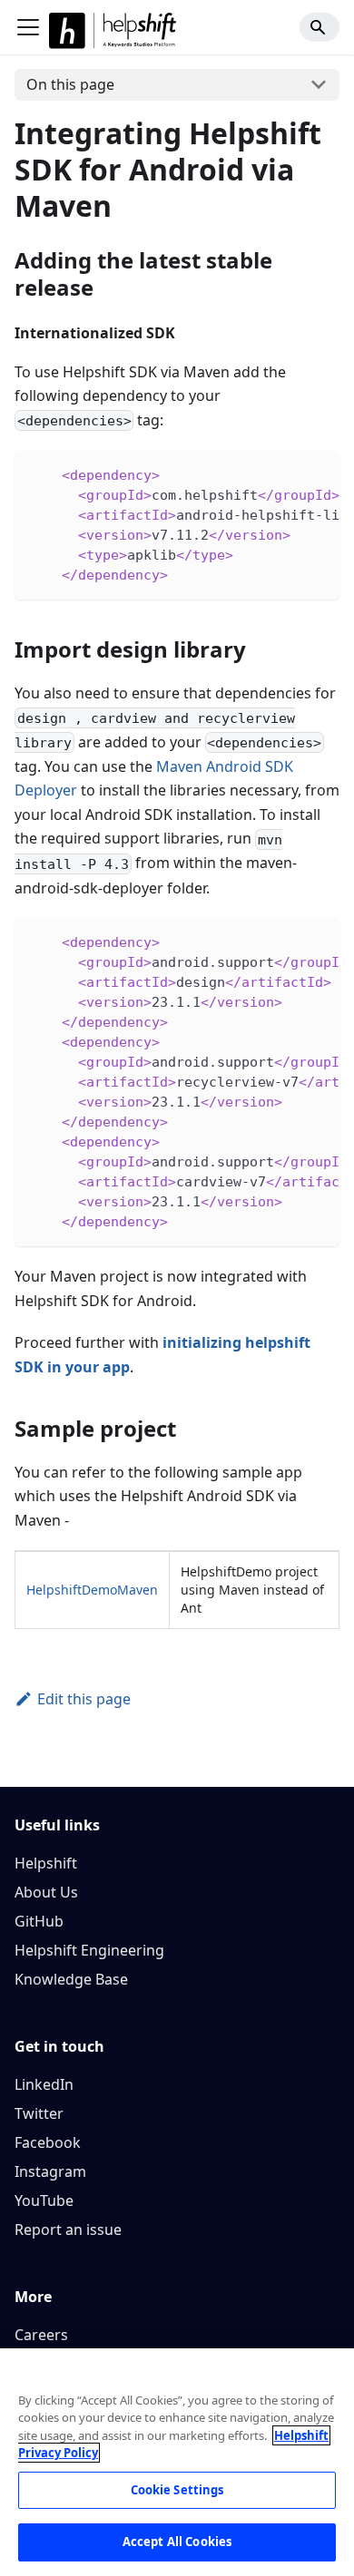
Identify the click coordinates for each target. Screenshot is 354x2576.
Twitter (39, 2113)
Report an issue (68, 2230)
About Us (46, 1892)
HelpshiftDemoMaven (92, 1590)
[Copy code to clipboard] (317, 473)
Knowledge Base (71, 1979)
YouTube (44, 2200)
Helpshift (46, 1863)
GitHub (39, 1921)
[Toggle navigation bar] (28, 27)
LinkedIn (44, 2084)
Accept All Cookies (177, 2542)
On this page (70, 84)
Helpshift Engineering (89, 1950)
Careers (41, 2335)
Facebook (48, 2142)
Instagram (50, 2171)
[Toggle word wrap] (284, 473)
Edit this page (84, 1699)
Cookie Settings (177, 2490)
